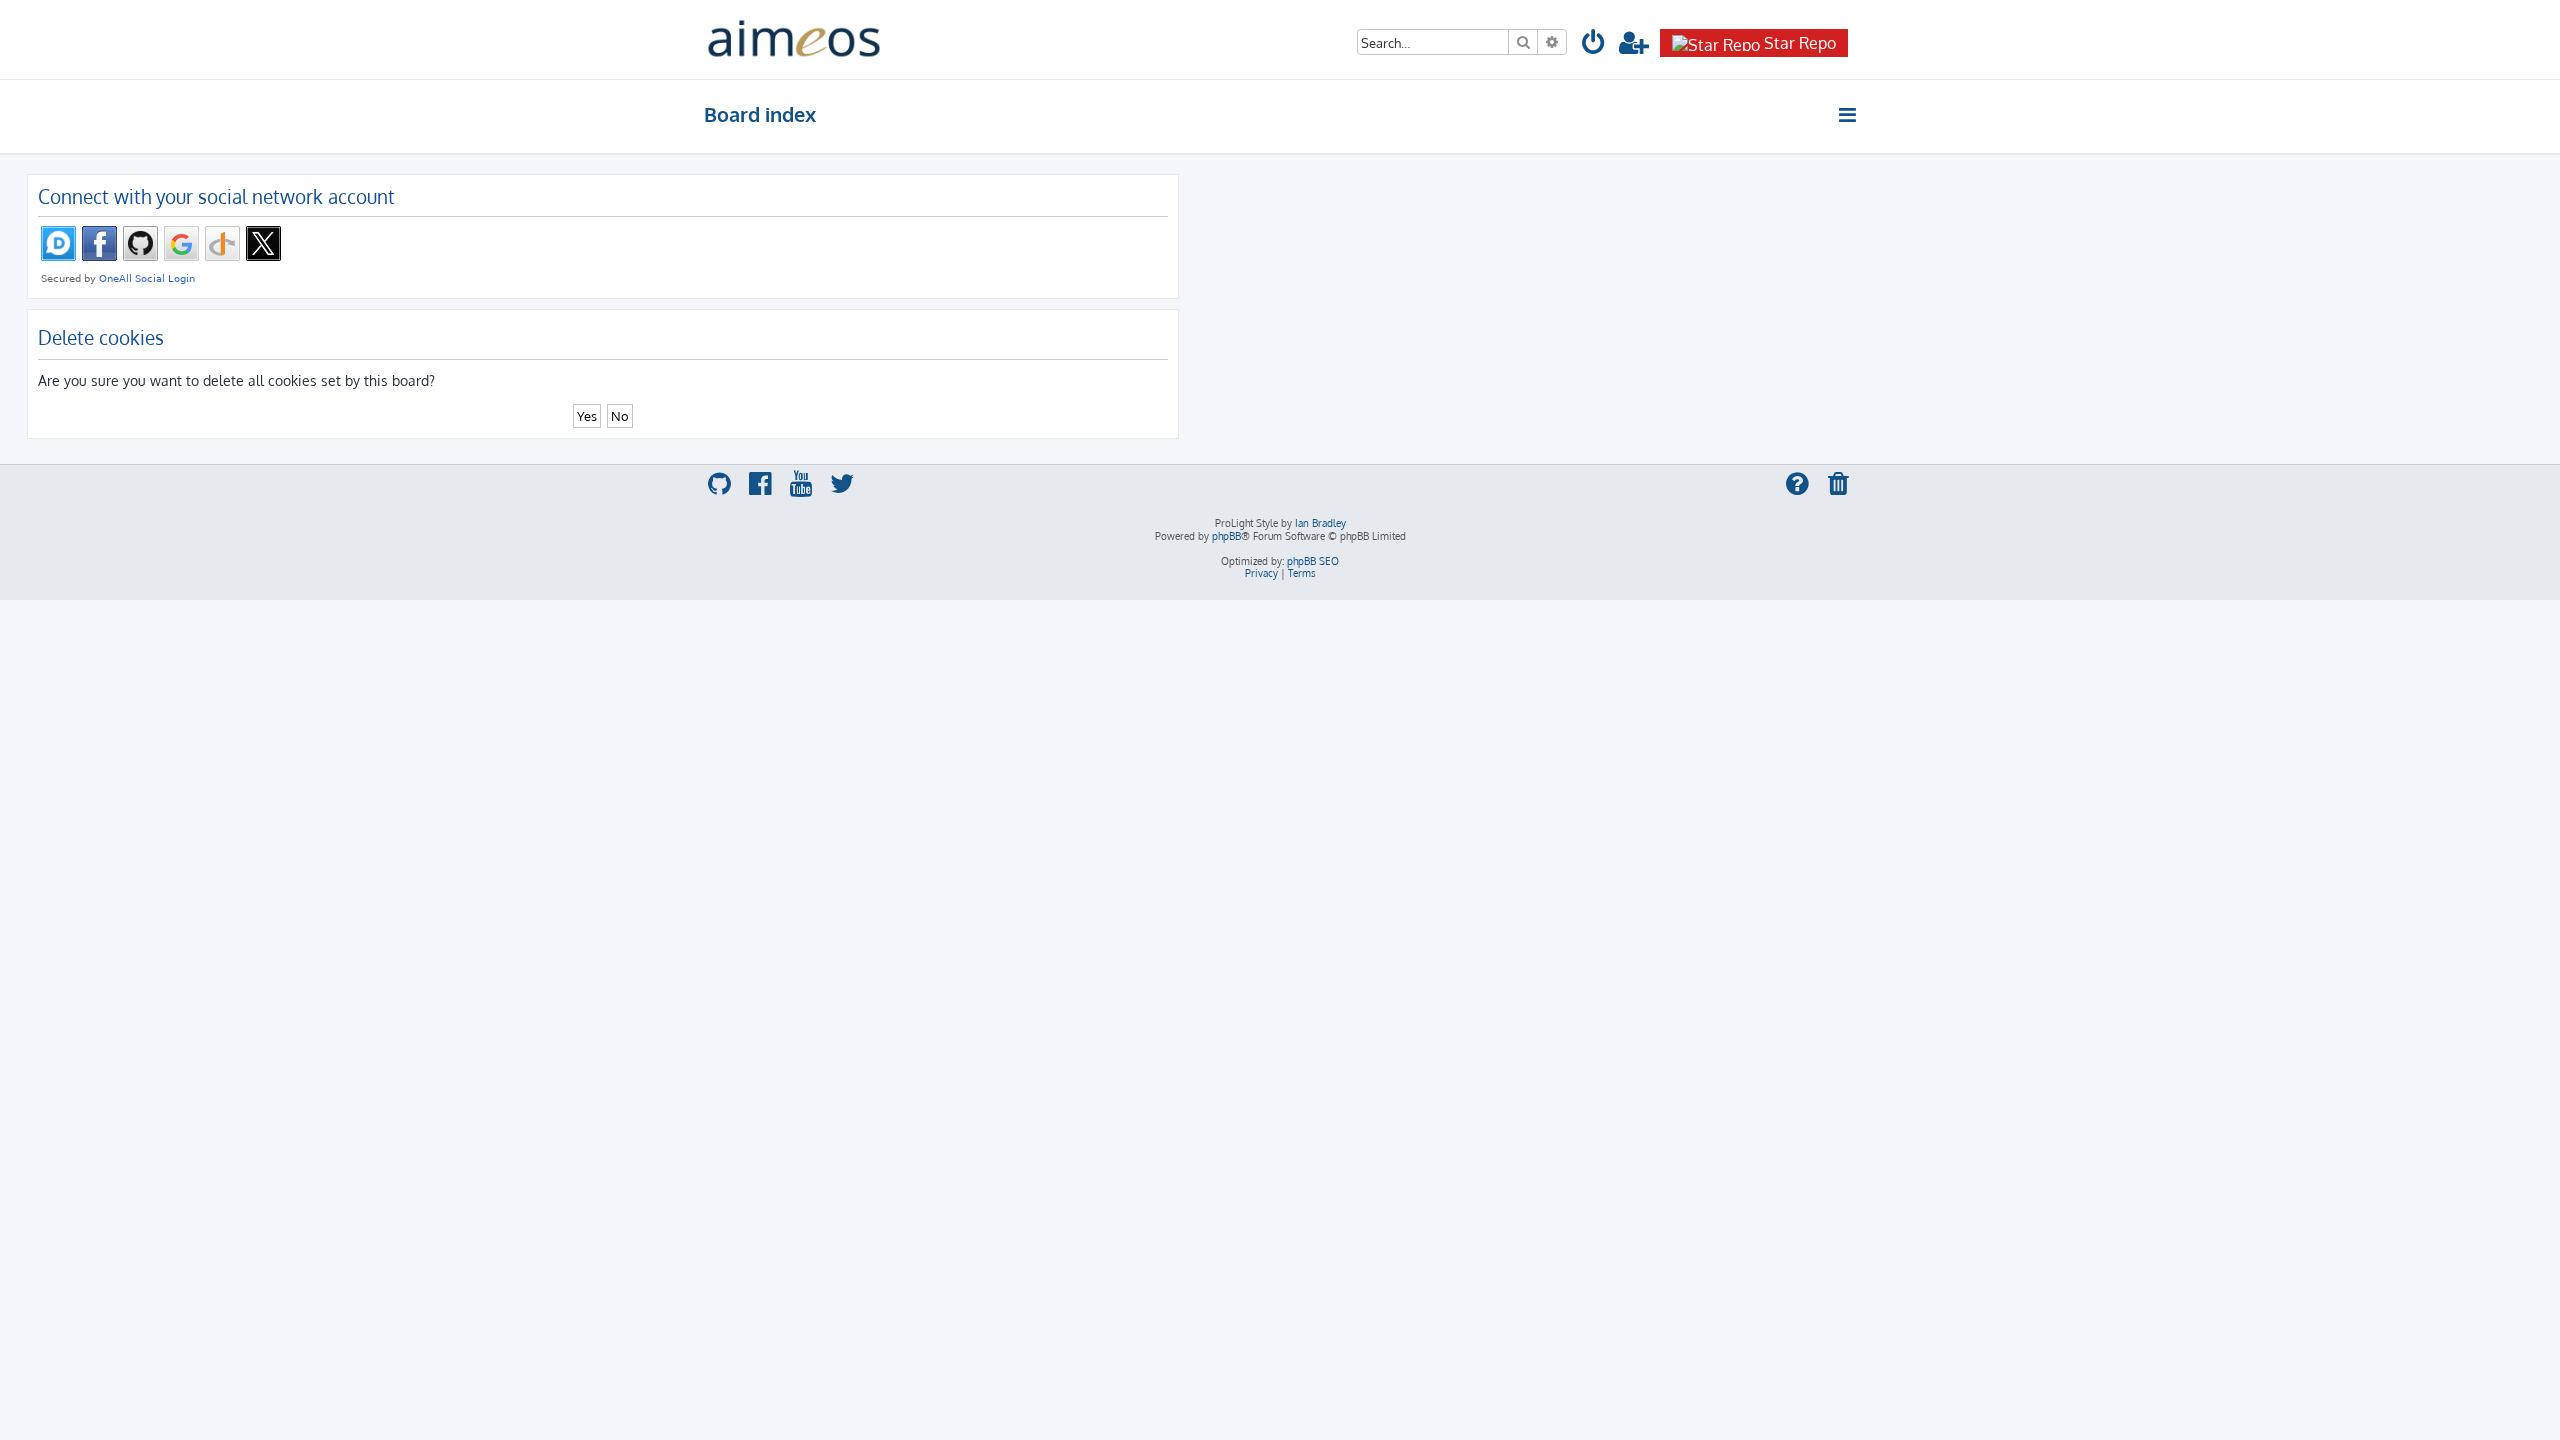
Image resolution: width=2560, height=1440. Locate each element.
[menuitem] (1594, 45)
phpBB (1226, 536)
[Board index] (794, 39)
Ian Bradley (1320, 523)
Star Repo (1800, 43)
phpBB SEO (1313, 561)
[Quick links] (1848, 115)
